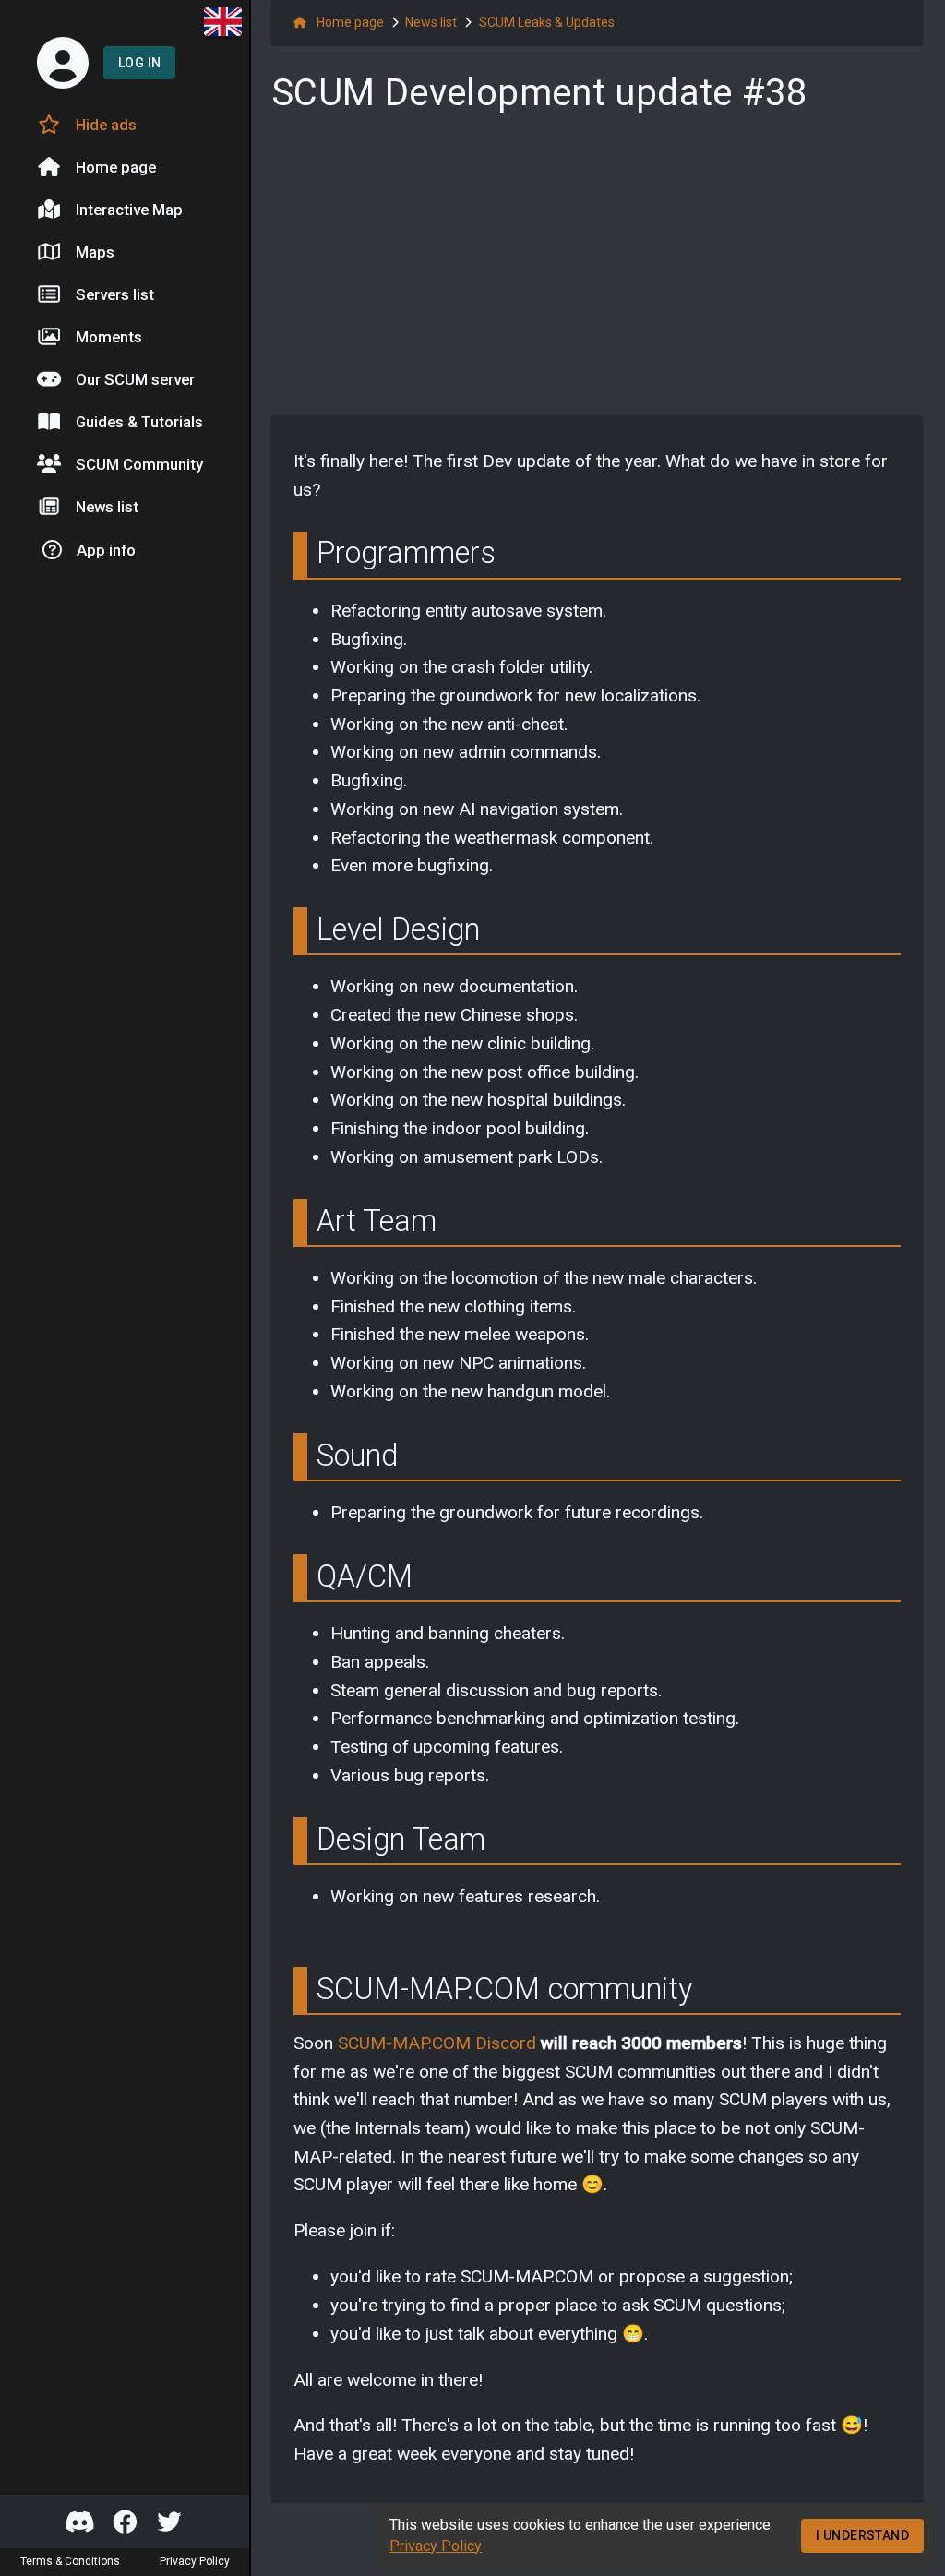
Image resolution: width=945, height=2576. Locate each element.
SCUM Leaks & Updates (547, 22)
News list (107, 507)
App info (106, 550)
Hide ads (106, 125)
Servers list (115, 294)
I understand (862, 2535)
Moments (109, 337)
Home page (116, 167)
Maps (95, 252)
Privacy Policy (436, 2546)
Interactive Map (129, 210)
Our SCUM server (135, 379)
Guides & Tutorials (139, 422)
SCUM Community (139, 464)
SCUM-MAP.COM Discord (437, 2043)
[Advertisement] (597, 271)
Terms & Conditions (70, 2562)
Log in (139, 63)
